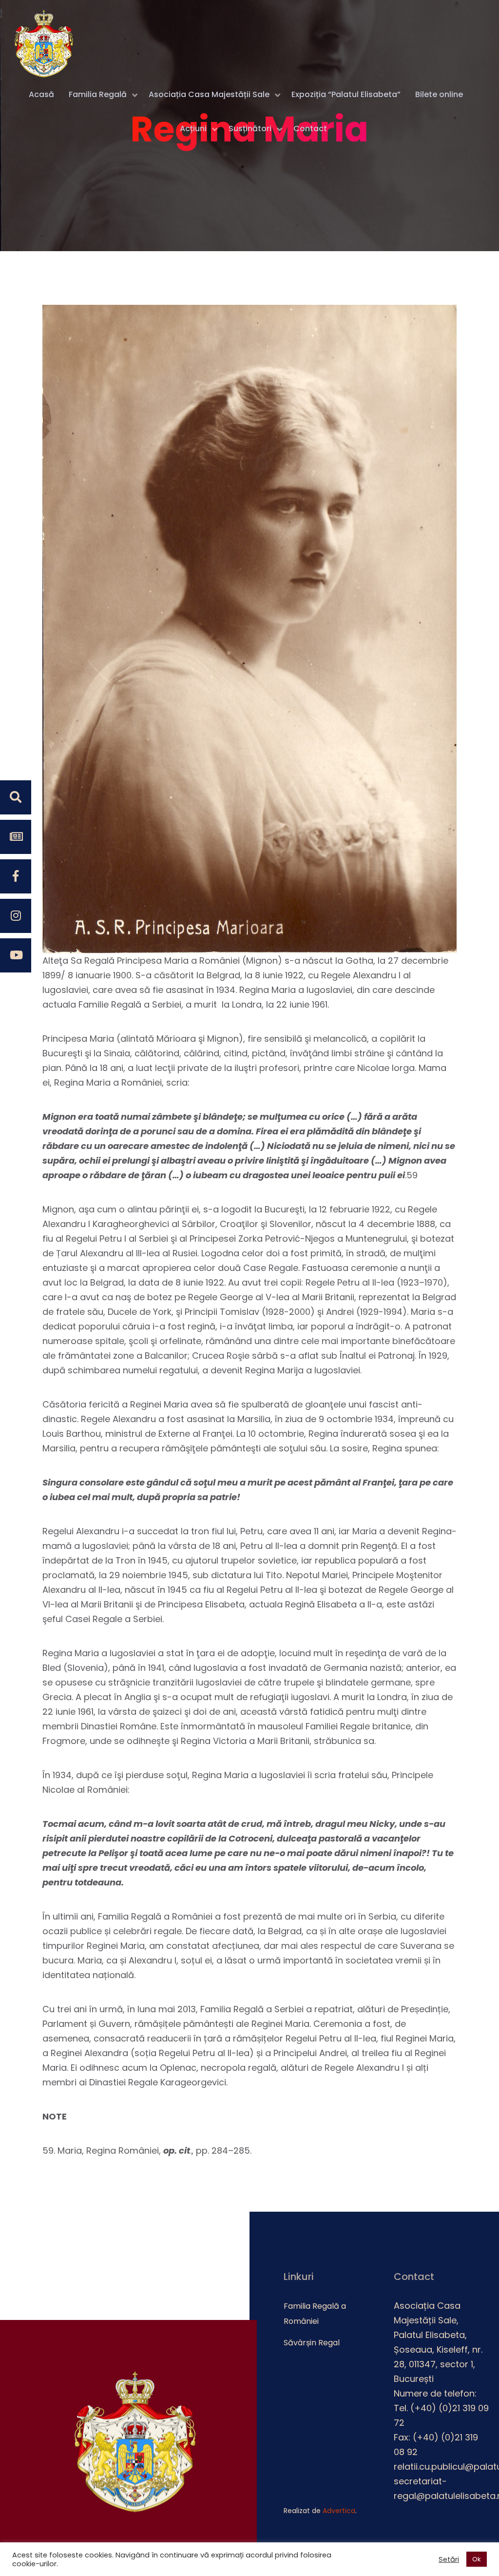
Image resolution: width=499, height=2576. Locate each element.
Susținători (250, 129)
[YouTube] (16, 955)
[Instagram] (16, 916)
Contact (310, 129)
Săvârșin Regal (312, 2343)
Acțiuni (193, 129)
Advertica (339, 2511)
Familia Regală (98, 94)
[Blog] (16, 837)
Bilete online (439, 94)
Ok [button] (477, 2559)
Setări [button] (449, 2559)
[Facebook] (16, 876)
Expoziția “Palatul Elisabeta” (346, 94)
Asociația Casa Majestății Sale (209, 94)
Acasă (41, 94)
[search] (16, 797)
